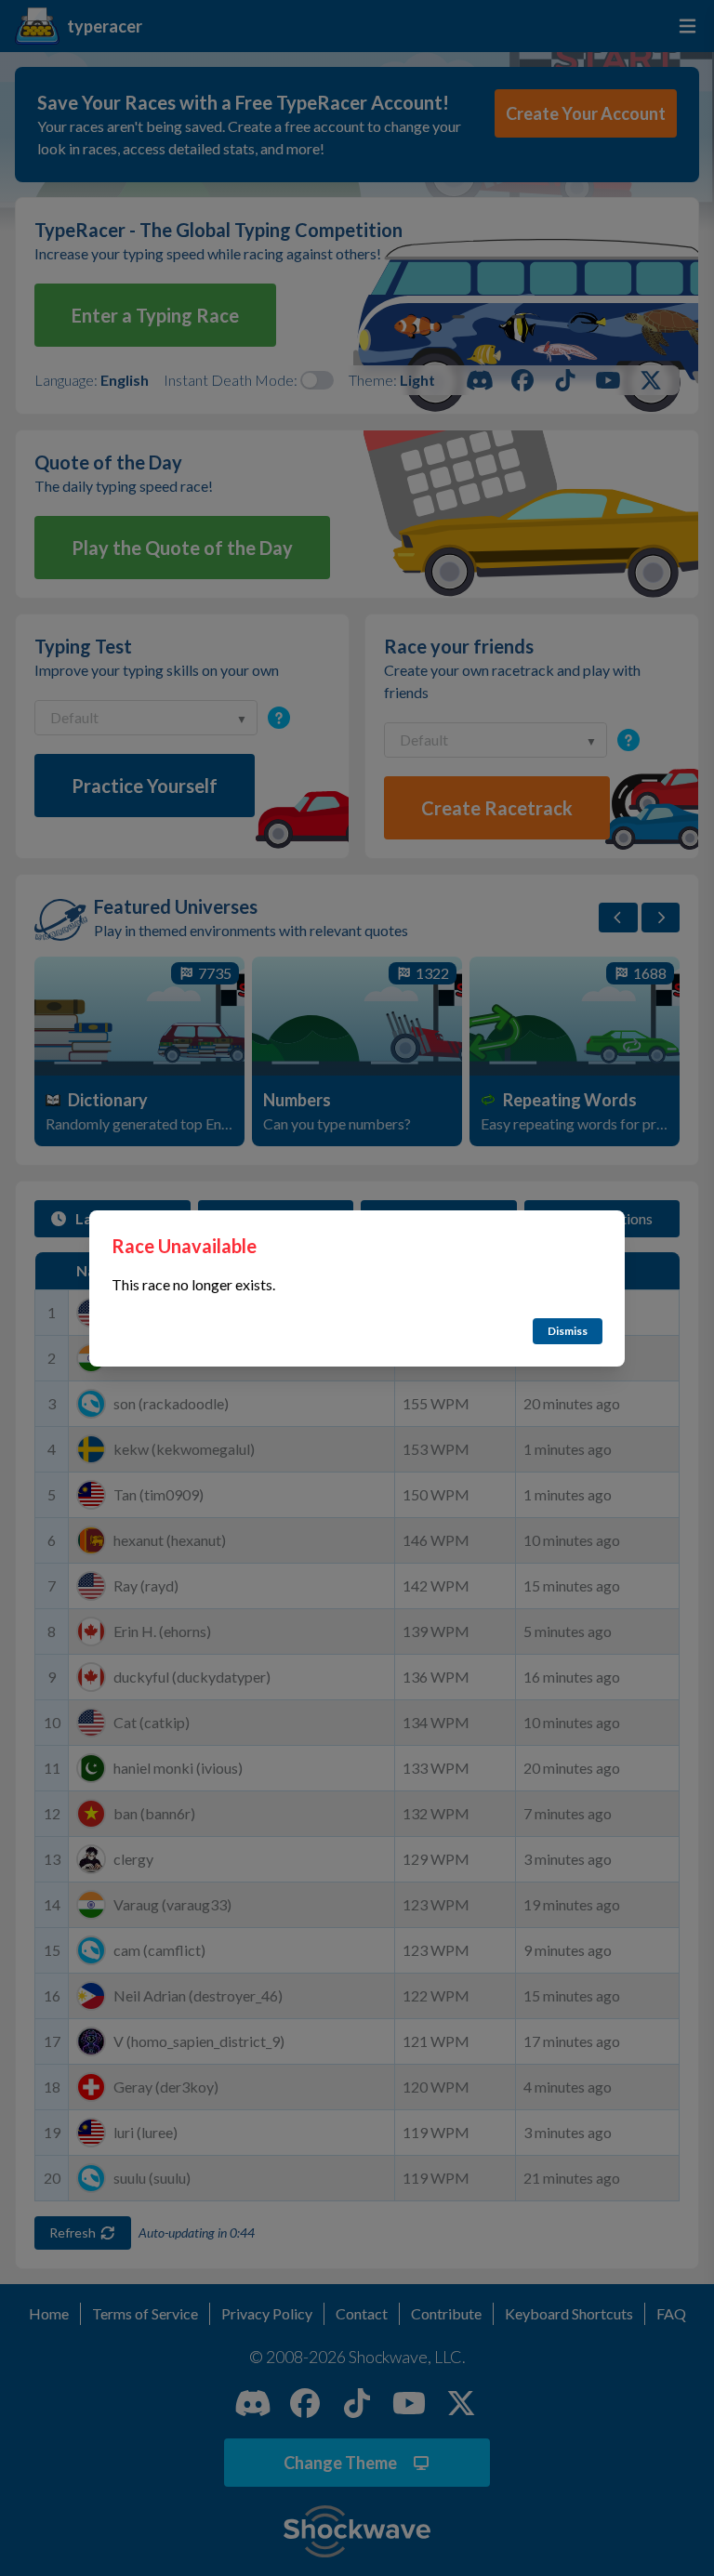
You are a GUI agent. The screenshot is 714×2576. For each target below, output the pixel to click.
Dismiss (568, 1331)
